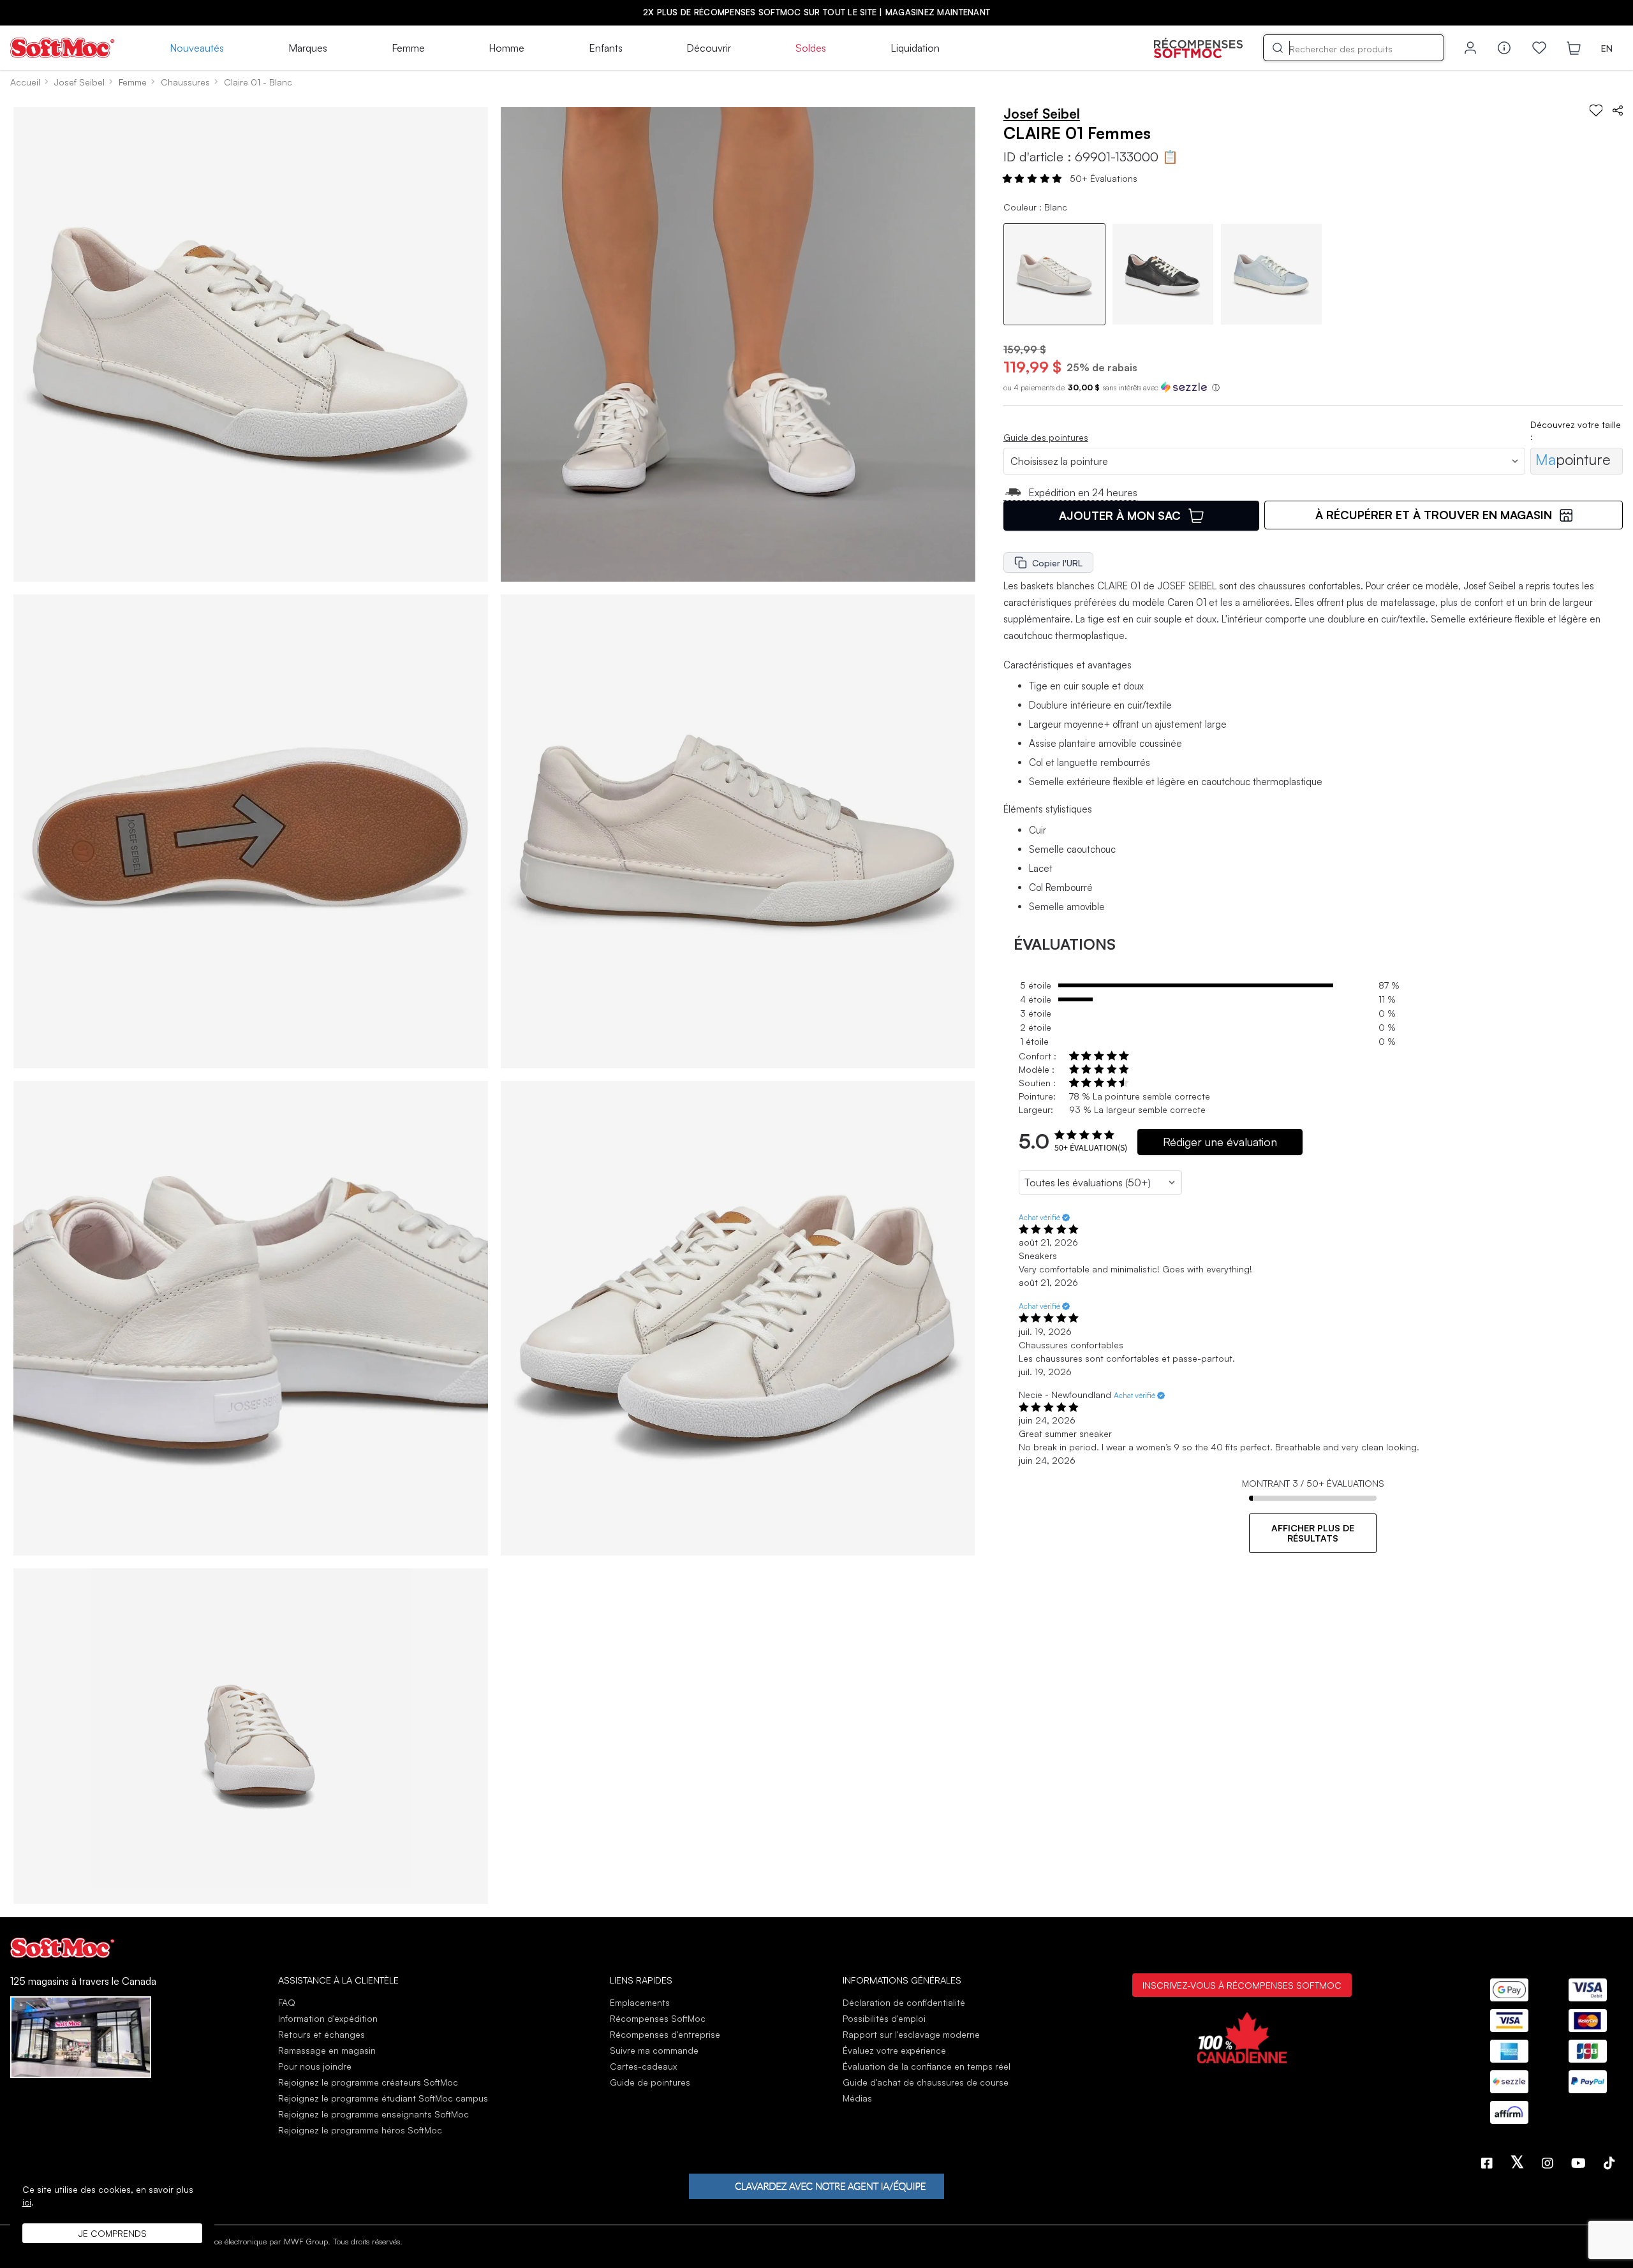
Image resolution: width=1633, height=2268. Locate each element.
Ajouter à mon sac (1120, 515)
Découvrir (709, 48)
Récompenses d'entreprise (665, 2034)
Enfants (606, 48)
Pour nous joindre (315, 2066)
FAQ (287, 2002)
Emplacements (640, 2002)
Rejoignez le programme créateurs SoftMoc (368, 2082)
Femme (408, 48)
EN (1607, 48)
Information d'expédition (328, 2018)
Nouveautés (197, 48)
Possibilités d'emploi (884, 2018)
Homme (506, 48)
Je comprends (113, 2233)
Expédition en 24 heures (1083, 492)
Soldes (811, 48)
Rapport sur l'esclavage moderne (911, 2034)
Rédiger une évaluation (1220, 1142)
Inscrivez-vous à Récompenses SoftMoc (1242, 1985)
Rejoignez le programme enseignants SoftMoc (373, 2114)
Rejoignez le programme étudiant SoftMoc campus (383, 2098)
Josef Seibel (79, 82)
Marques (308, 48)
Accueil (25, 82)
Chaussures (185, 82)
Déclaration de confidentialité (904, 2002)
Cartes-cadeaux (643, 2066)
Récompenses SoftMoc (658, 2018)
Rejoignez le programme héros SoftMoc (360, 2130)
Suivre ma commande (654, 2050)
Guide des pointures (1046, 437)
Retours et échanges (321, 2034)
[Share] (1618, 110)
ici (27, 2202)
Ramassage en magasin (327, 2050)
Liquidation (915, 48)
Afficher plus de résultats (1313, 1533)
